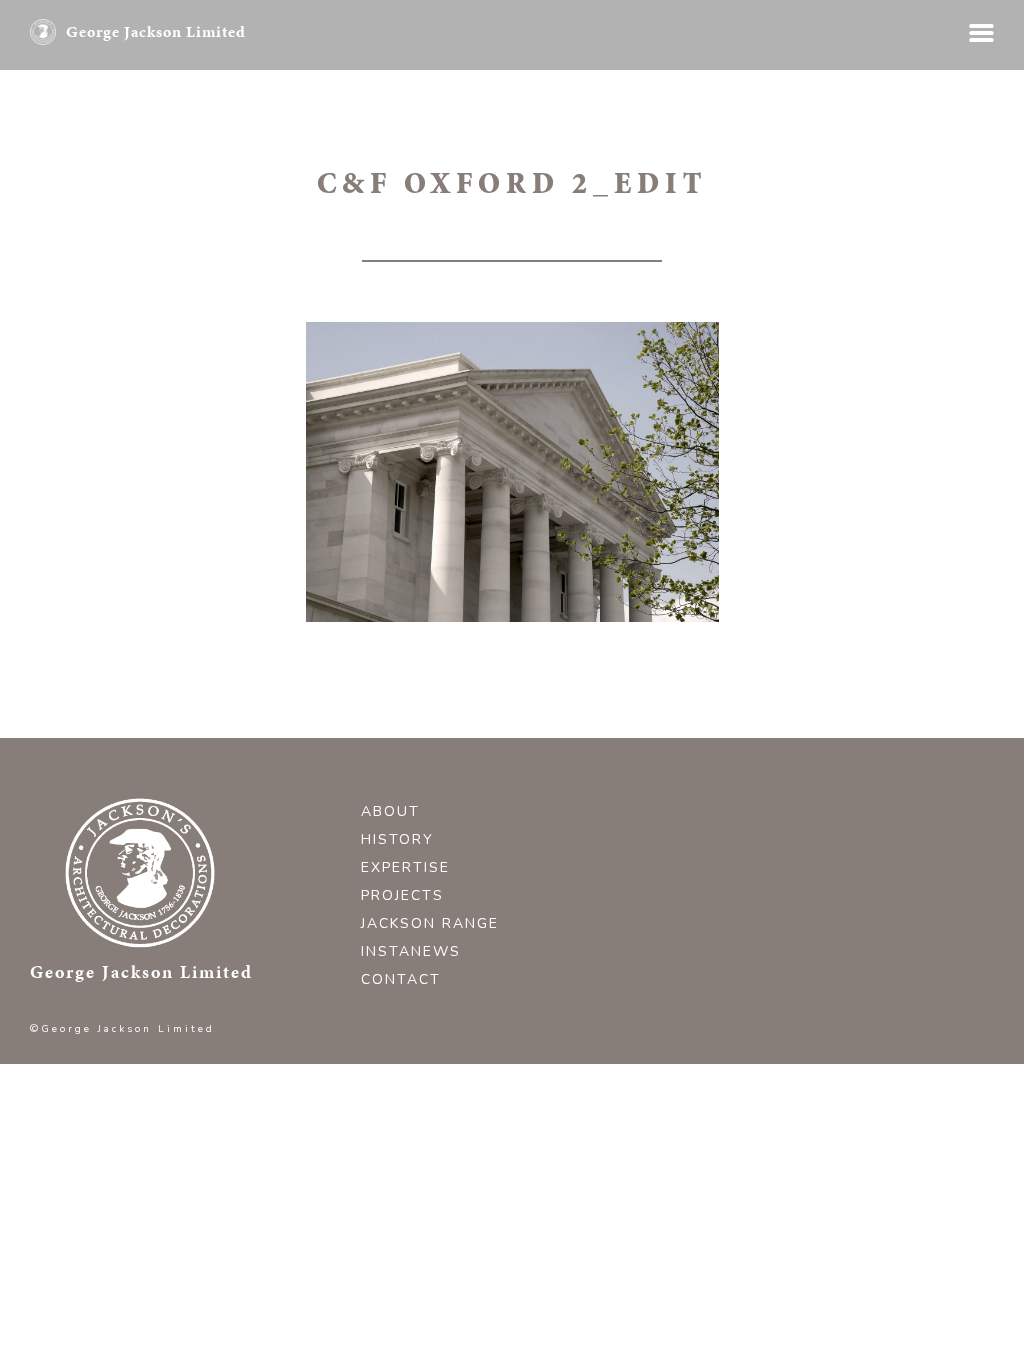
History (397, 839)
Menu (981, 33)
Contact (401, 979)
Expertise (405, 867)
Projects (402, 895)
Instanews (411, 951)
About (390, 811)
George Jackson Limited (156, 31)
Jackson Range (430, 923)
